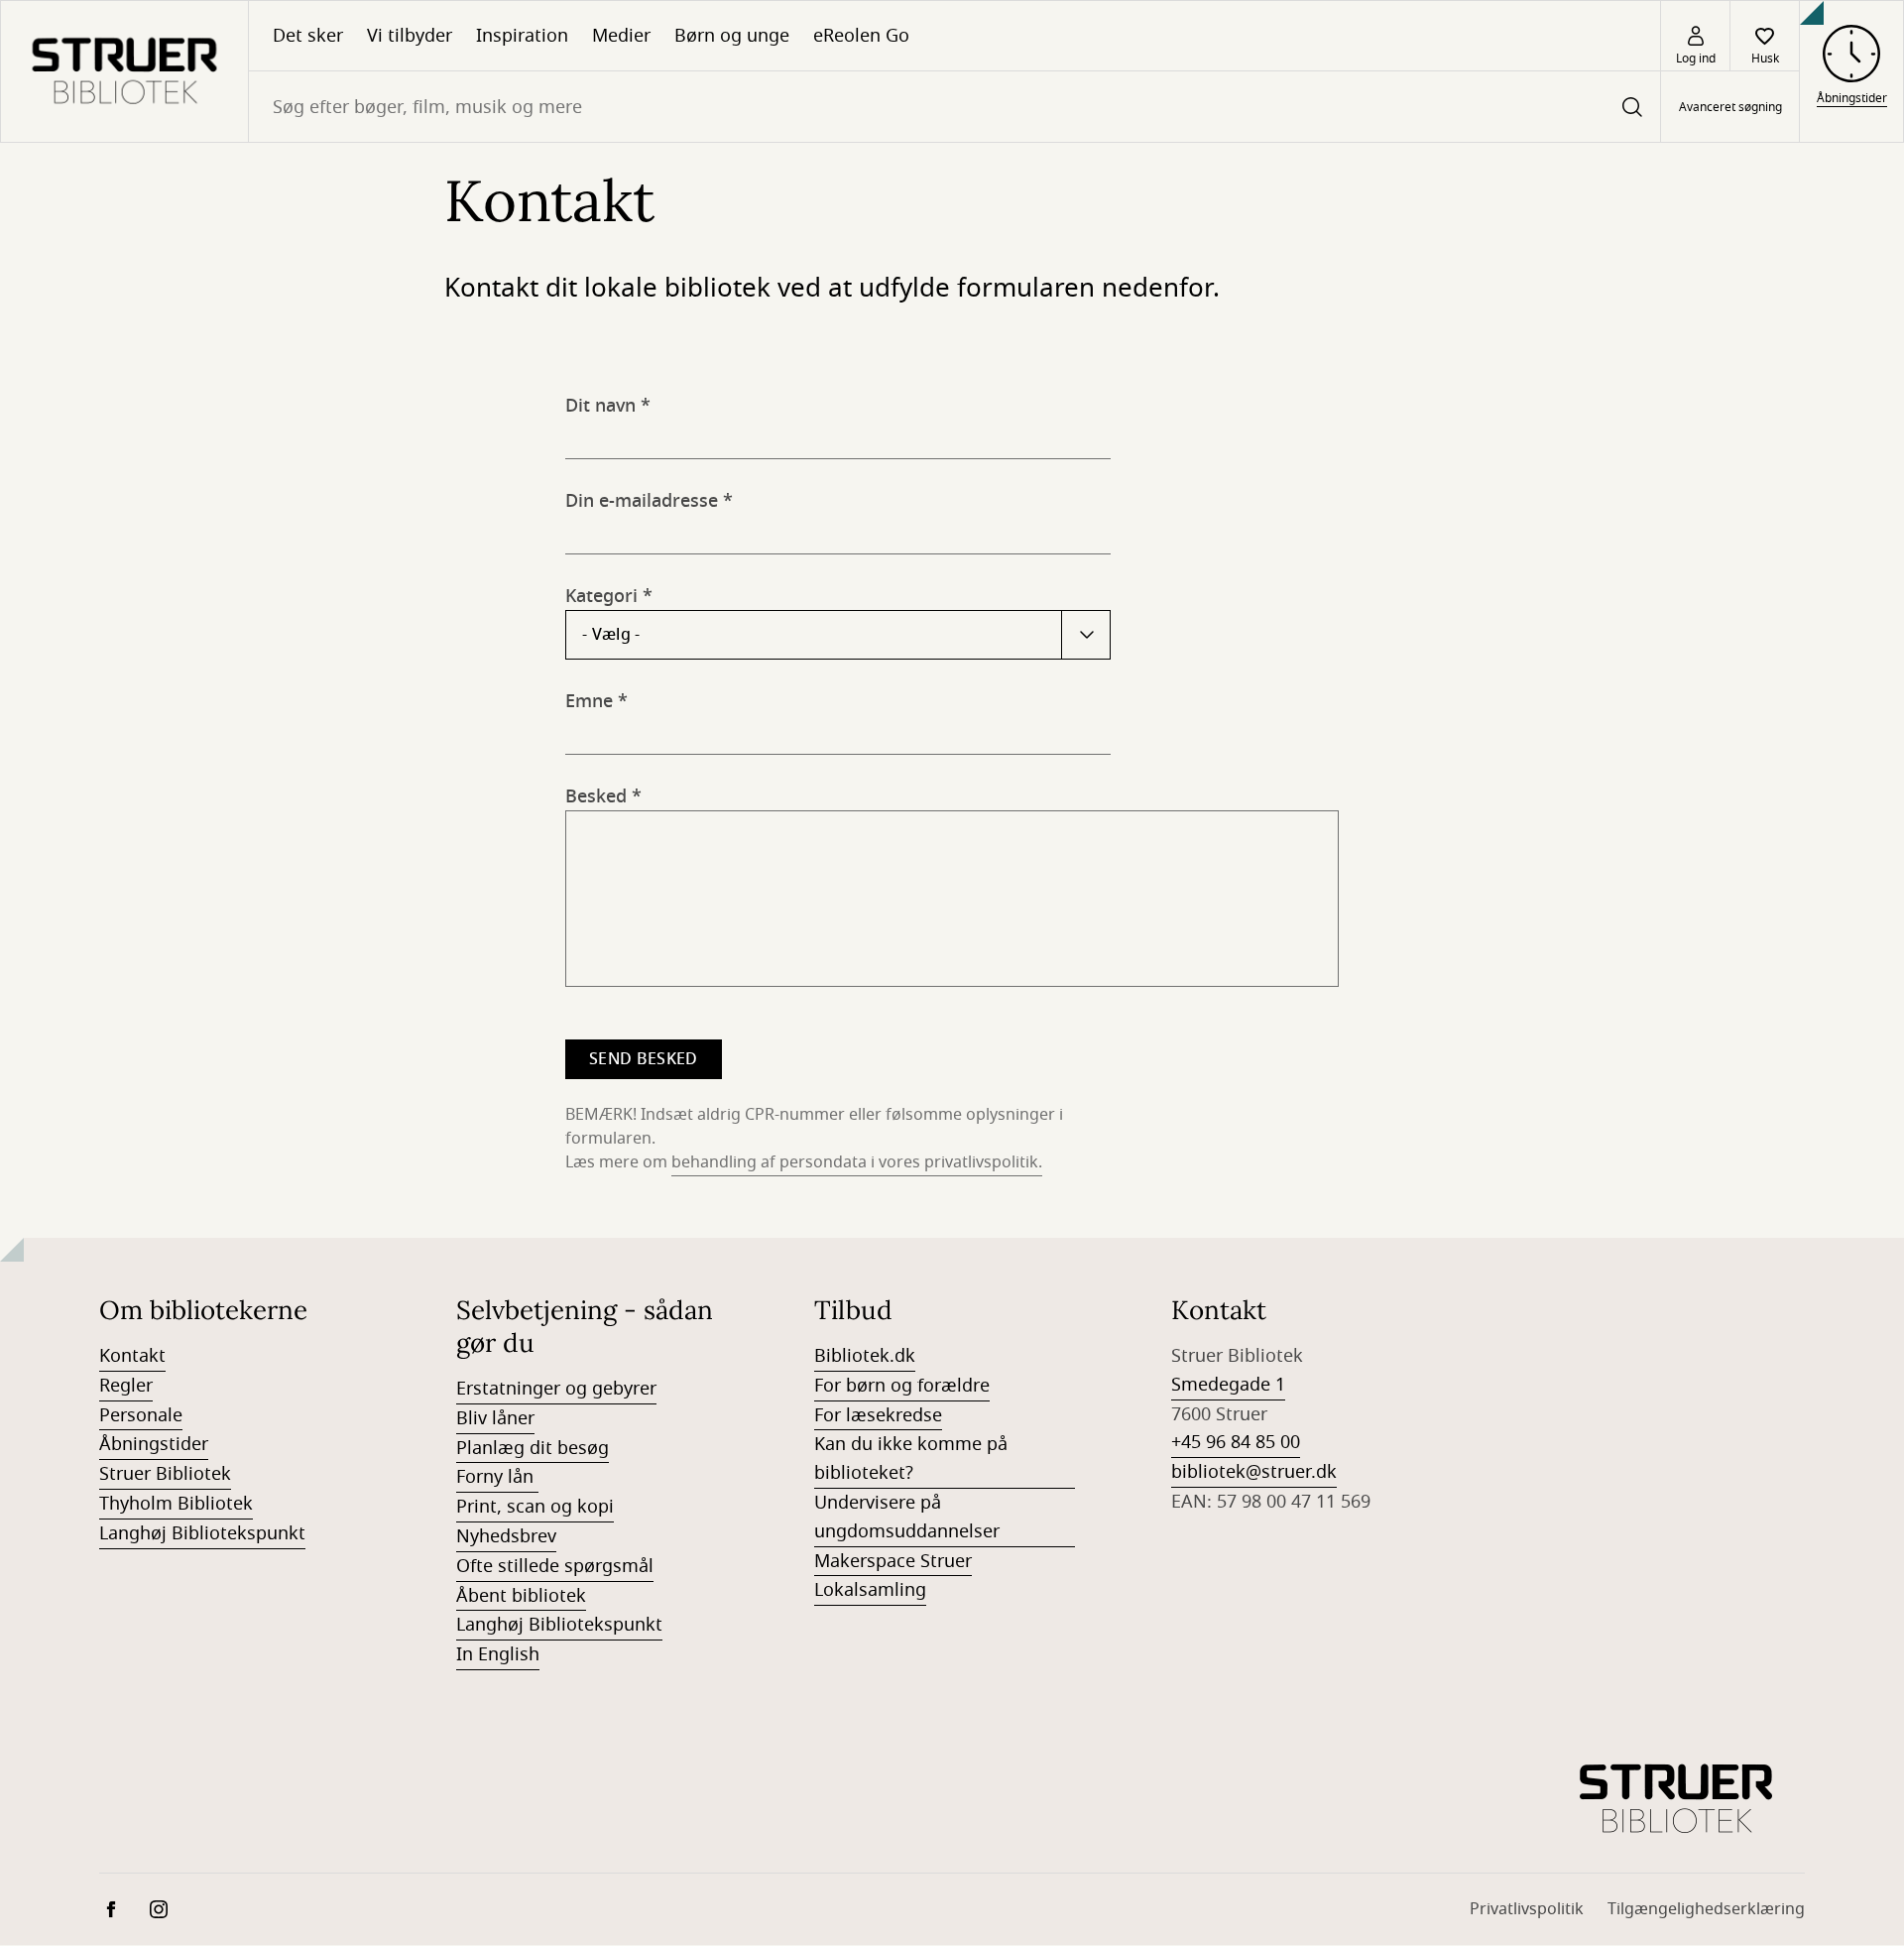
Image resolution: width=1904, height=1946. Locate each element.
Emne (589, 698)
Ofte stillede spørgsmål (555, 1566)
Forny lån (497, 1477)
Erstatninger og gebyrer (556, 1389)
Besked (596, 793)
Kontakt (132, 1356)
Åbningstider (154, 1444)
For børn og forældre (902, 1386)
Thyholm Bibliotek (176, 1504)
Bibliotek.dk (865, 1356)
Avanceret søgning (1730, 107)
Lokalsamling (870, 1590)
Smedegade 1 (1228, 1385)
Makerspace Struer (893, 1561)
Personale (141, 1415)
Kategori (601, 593)
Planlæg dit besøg (533, 1448)
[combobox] (954, 107)
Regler (126, 1386)
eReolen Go (861, 36)
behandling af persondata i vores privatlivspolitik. (857, 1162)
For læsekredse (878, 1415)
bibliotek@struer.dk (1254, 1472)
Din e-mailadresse (642, 497)
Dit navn (600, 402)
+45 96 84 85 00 (1236, 1442)
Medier (621, 36)
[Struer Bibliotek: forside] (124, 71)
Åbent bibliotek (521, 1596)
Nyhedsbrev (506, 1536)
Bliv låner (495, 1418)
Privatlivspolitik (1527, 1909)
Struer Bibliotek (165, 1474)
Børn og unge (732, 36)
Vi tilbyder (410, 36)
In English (498, 1654)
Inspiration (522, 36)
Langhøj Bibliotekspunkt (202, 1533)
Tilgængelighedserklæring (1706, 1909)
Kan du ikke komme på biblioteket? (911, 1459)
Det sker (308, 36)
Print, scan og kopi (535, 1507)
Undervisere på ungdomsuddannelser (907, 1517)
